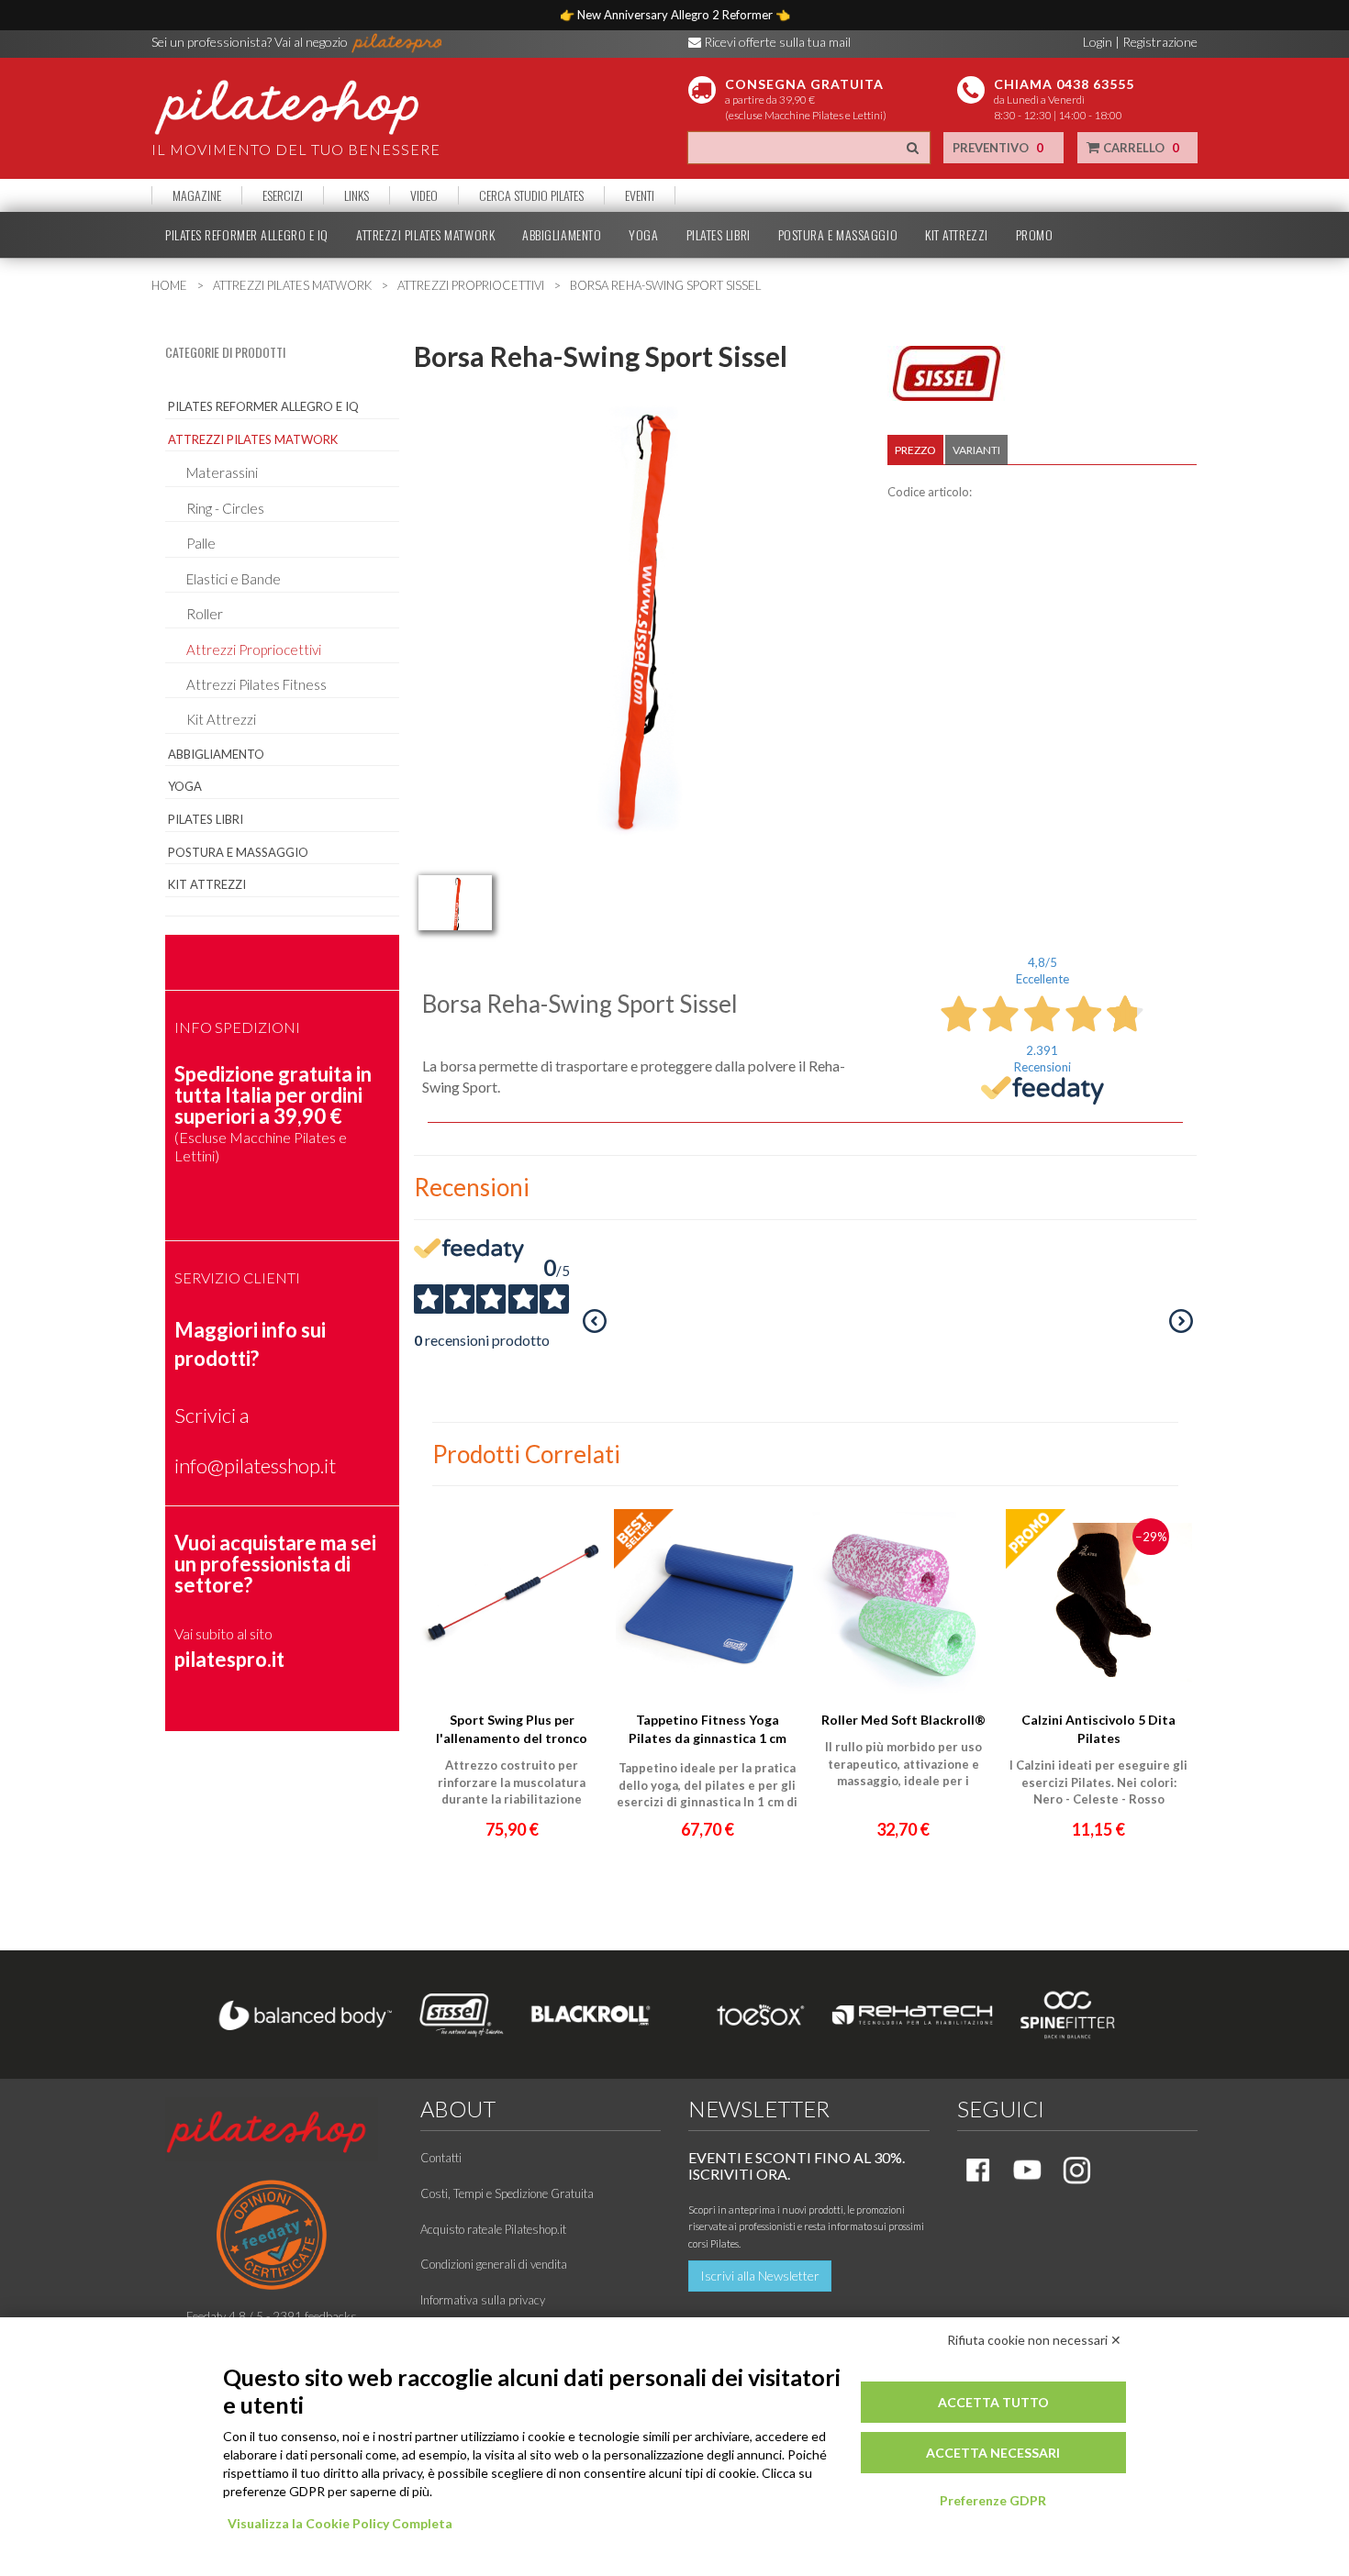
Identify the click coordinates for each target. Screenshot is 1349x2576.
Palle (201, 543)
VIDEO (424, 195)
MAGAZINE (197, 195)
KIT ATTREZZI (957, 235)
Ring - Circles (225, 508)
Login (1098, 42)
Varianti (976, 450)
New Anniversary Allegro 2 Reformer (676, 15)
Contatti (441, 2158)
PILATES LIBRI (719, 235)
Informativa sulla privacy (483, 2300)
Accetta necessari (993, 2453)
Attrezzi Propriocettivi (254, 650)
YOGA (643, 235)
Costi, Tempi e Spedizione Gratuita (507, 2193)
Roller (205, 614)
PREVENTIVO (998, 148)
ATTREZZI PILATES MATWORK (425, 235)
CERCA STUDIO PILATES (531, 195)
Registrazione (1160, 42)
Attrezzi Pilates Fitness (256, 684)
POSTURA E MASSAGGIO (838, 235)
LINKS (357, 195)
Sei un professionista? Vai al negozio (251, 42)
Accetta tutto (993, 2402)
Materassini (222, 472)
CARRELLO (1140, 148)
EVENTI (640, 195)
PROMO (1035, 235)
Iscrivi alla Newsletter (760, 2276)
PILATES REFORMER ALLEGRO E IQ (247, 235)
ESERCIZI (283, 195)
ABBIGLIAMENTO (562, 235)
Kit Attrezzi (221, 719)
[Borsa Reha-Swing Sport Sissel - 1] (455, 903)
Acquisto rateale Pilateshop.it (493, 2229)
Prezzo (915, 450)
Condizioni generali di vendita (494, 2264)
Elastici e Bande (234, 579)
